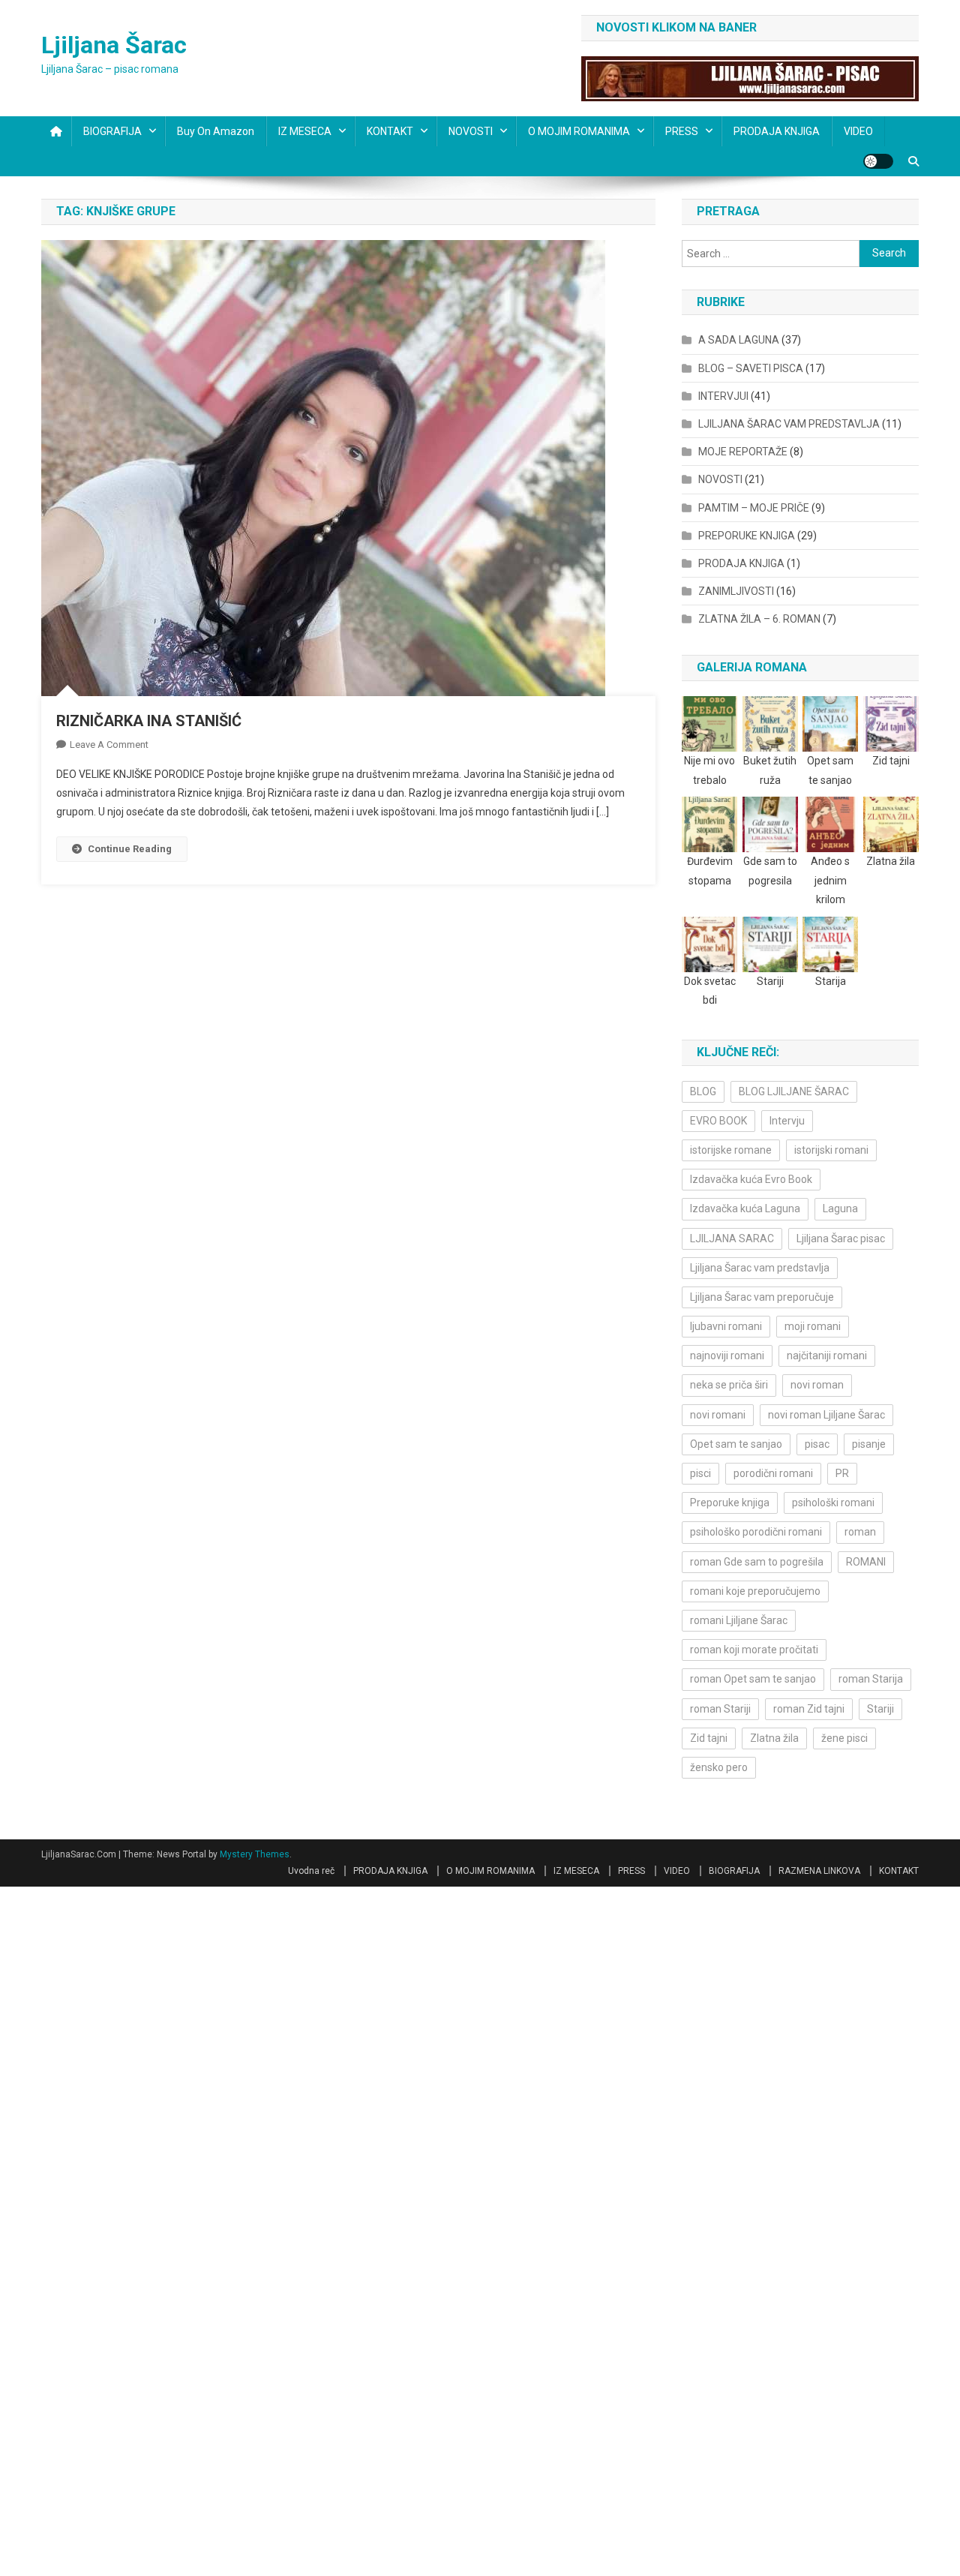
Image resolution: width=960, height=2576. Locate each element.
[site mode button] (878, 161)
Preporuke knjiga (730, 1503)
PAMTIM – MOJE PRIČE (754, 508)
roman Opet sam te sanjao (753, 1679)
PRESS (682, 131)
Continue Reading (130, 849)
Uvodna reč (311, 1871)
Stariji (880, 1709)
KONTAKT (390, 131)
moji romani (813, 1326)
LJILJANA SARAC (732, 1238)
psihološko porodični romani (756, 1532)
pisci (700, 1473)
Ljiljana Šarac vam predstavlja (760, 1268)
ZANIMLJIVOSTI (736, 591)
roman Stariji (720, 1709)
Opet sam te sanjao (736, 1444)
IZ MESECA (305, 131)
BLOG (703, 1091)
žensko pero (719, 1767)
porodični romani (773, 1473)
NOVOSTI (471, 131)
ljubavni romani (726, 1326)
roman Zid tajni (809, 1709)
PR (842, 1473)
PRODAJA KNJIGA (777, 131)
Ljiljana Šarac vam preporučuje (762, 1297)
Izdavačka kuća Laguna (745, 1208)
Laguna (840, 1208)
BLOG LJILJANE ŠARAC (794, 1091)
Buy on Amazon (216, 131)
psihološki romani (833, 1503)
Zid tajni (709, 1738)
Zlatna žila (774, 1738)
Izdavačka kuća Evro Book (751, 1179)
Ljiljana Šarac (114, 45)
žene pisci (844, 1738)
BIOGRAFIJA (112, 131)
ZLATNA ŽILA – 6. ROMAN (759, 619)
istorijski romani (831, 1150)
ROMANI (866, 1562)
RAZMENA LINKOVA (819, 1871)
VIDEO (858, 131)
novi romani (718, 1415)
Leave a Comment (109, 745)
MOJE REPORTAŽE (743, 452)
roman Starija (871, 1679)
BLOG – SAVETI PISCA (751, 368)
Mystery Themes (255, 1854)
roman (860, 1532)
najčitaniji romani (827, 1356)
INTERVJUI (723, 396)
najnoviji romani (727, 1356)
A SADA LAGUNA (739, 340)
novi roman (817, 1385)
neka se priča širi (729, 1385)
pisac (817, 1444)
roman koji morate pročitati (754, 1650)
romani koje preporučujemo (755, 1591)
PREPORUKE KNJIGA (747, 536)
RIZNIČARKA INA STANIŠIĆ (149, 721)
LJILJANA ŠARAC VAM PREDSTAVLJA (789, 424)
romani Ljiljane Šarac (739, 1620)
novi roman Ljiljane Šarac (826, 1415)
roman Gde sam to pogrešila (757, 1562)
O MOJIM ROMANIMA (579, 131)
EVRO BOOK (718, 1121)
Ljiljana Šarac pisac (841, 1238)
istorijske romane (731, 1150)
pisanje (869, 1444)
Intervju (787, 1121)
